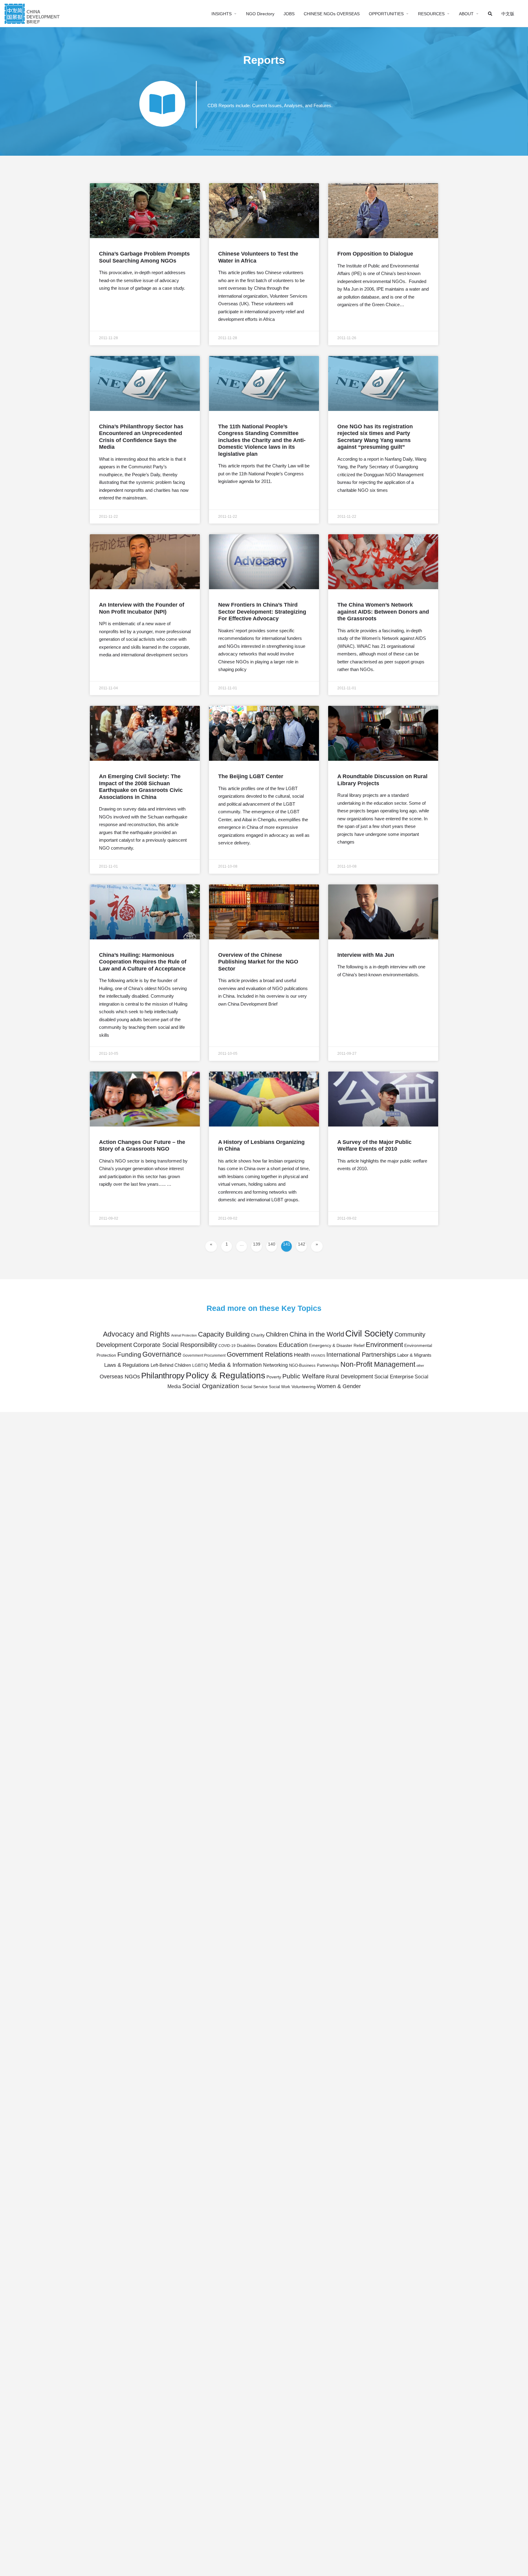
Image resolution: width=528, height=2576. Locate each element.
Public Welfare (304, 1376)
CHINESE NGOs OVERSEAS (332, 14)
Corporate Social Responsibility (175, 1345)
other (420, 1366)
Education (293, 1345)
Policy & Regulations (226, 1375)
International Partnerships (361, 1355)
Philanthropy (163, 1376)
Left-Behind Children (171, 1365)
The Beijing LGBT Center (251, 776)
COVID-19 (227, 1346)
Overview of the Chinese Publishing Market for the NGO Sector (258, 962)
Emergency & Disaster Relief (337, 1346)
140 (272, 1244)
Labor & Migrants (414, 1355)
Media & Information (236, 1365)
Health (302, 1355)
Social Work (280, 1387)
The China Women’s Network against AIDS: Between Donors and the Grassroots (383, 612)
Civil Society (369, 1333)
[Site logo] (33, 13)
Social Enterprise (394, 1377)
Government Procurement (204, 1355)
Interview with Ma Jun (366, 955)
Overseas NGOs (120, 1377)
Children (277, 1334)
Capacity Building (224, 1334)
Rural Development (350, 1377)
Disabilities (246, 1346)
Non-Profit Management (378, 1364)
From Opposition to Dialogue (375, 254)
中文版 (508, 14)
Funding (129, 1354)
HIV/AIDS (318, 1355)
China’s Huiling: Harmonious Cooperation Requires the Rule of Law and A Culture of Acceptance (143, 962)
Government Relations (260, 1354)
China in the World (317, 1334)
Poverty (274, 1377)
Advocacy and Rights (136, 1334)
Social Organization (211, 1386)
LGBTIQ (200, 1365)
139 (257, 1244)
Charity (258, 1335)
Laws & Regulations (127, 1365)
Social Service (254, 1387)
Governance (162, 1354)
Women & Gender (339, 1386)
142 (302, 1244)
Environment (384, 1345)
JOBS (289, 14)
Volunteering (304, 1387)
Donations (267, 1345)
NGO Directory (260, 14)
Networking (275, 1365)
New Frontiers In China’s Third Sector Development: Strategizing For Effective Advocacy (262, 612)
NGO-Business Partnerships (314, 1366)
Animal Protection (184, 1335)
